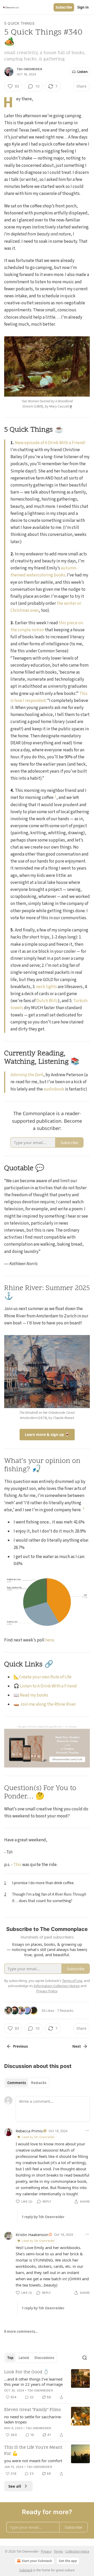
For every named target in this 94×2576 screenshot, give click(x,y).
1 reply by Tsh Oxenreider (43, 2217)
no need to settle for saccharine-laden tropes (33, 2419)
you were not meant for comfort (33, 2461)
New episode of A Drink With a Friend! (50, 443)
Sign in (83, 7)
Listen (83, 72)
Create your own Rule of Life (45, 1677)
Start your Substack (37, 2561)
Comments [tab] (17, 2083)
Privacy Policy (47, 1991)
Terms (58, 2551)
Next (77, 2046)
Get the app (68, 2561)
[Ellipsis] (87, 2131)
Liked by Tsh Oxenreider (38, 2137)
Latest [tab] (24, 2358)
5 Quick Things (19, 23)
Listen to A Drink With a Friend (48, 1686)
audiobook (54, 1089)
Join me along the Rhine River (48, 1704)
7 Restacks (65, 2010)
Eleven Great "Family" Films (33, 2410)
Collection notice (77, 2551)
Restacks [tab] (39, 2083)
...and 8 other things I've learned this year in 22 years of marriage (33, 2382)
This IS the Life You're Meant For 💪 (33, 2451)
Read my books (34, 1695)
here (49, 1640)
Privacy (46, 2551)
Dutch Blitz (47, 1001)
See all (15, 2486)
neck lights (46, 987)
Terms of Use (72, 1981)
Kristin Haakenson (32, 2235)
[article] (47, 2385)
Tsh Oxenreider (29, 69)
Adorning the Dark (27, 1075)
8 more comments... (21, 2331)
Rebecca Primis (29, 2131)
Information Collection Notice (57, 1986)
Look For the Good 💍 (27, 2372)
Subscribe (64, 7)
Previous (20, 2046)
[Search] (85, 2358)
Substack (26, 2570)
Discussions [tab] (44, 2358)
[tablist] (27, 2083)
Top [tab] (10, 2358)
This (17, 1865)
